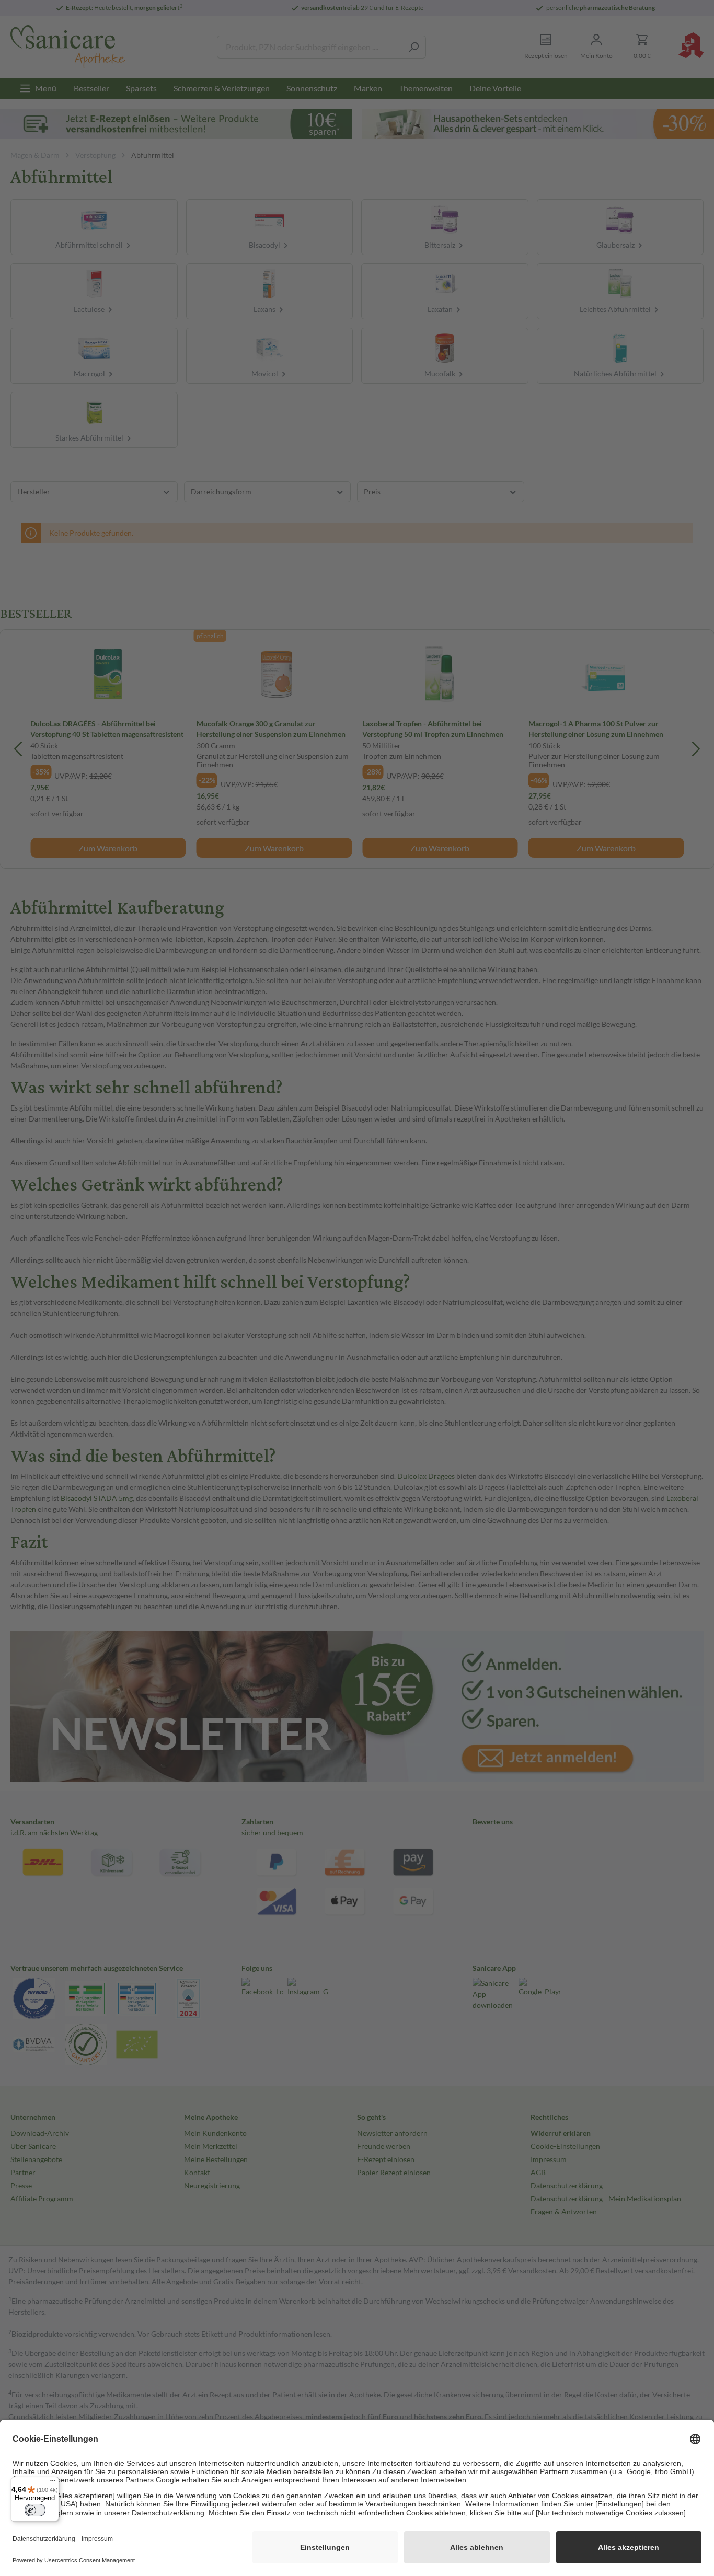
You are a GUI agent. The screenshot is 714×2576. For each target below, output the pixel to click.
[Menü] (53, 2483)
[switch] (35, 2510)
